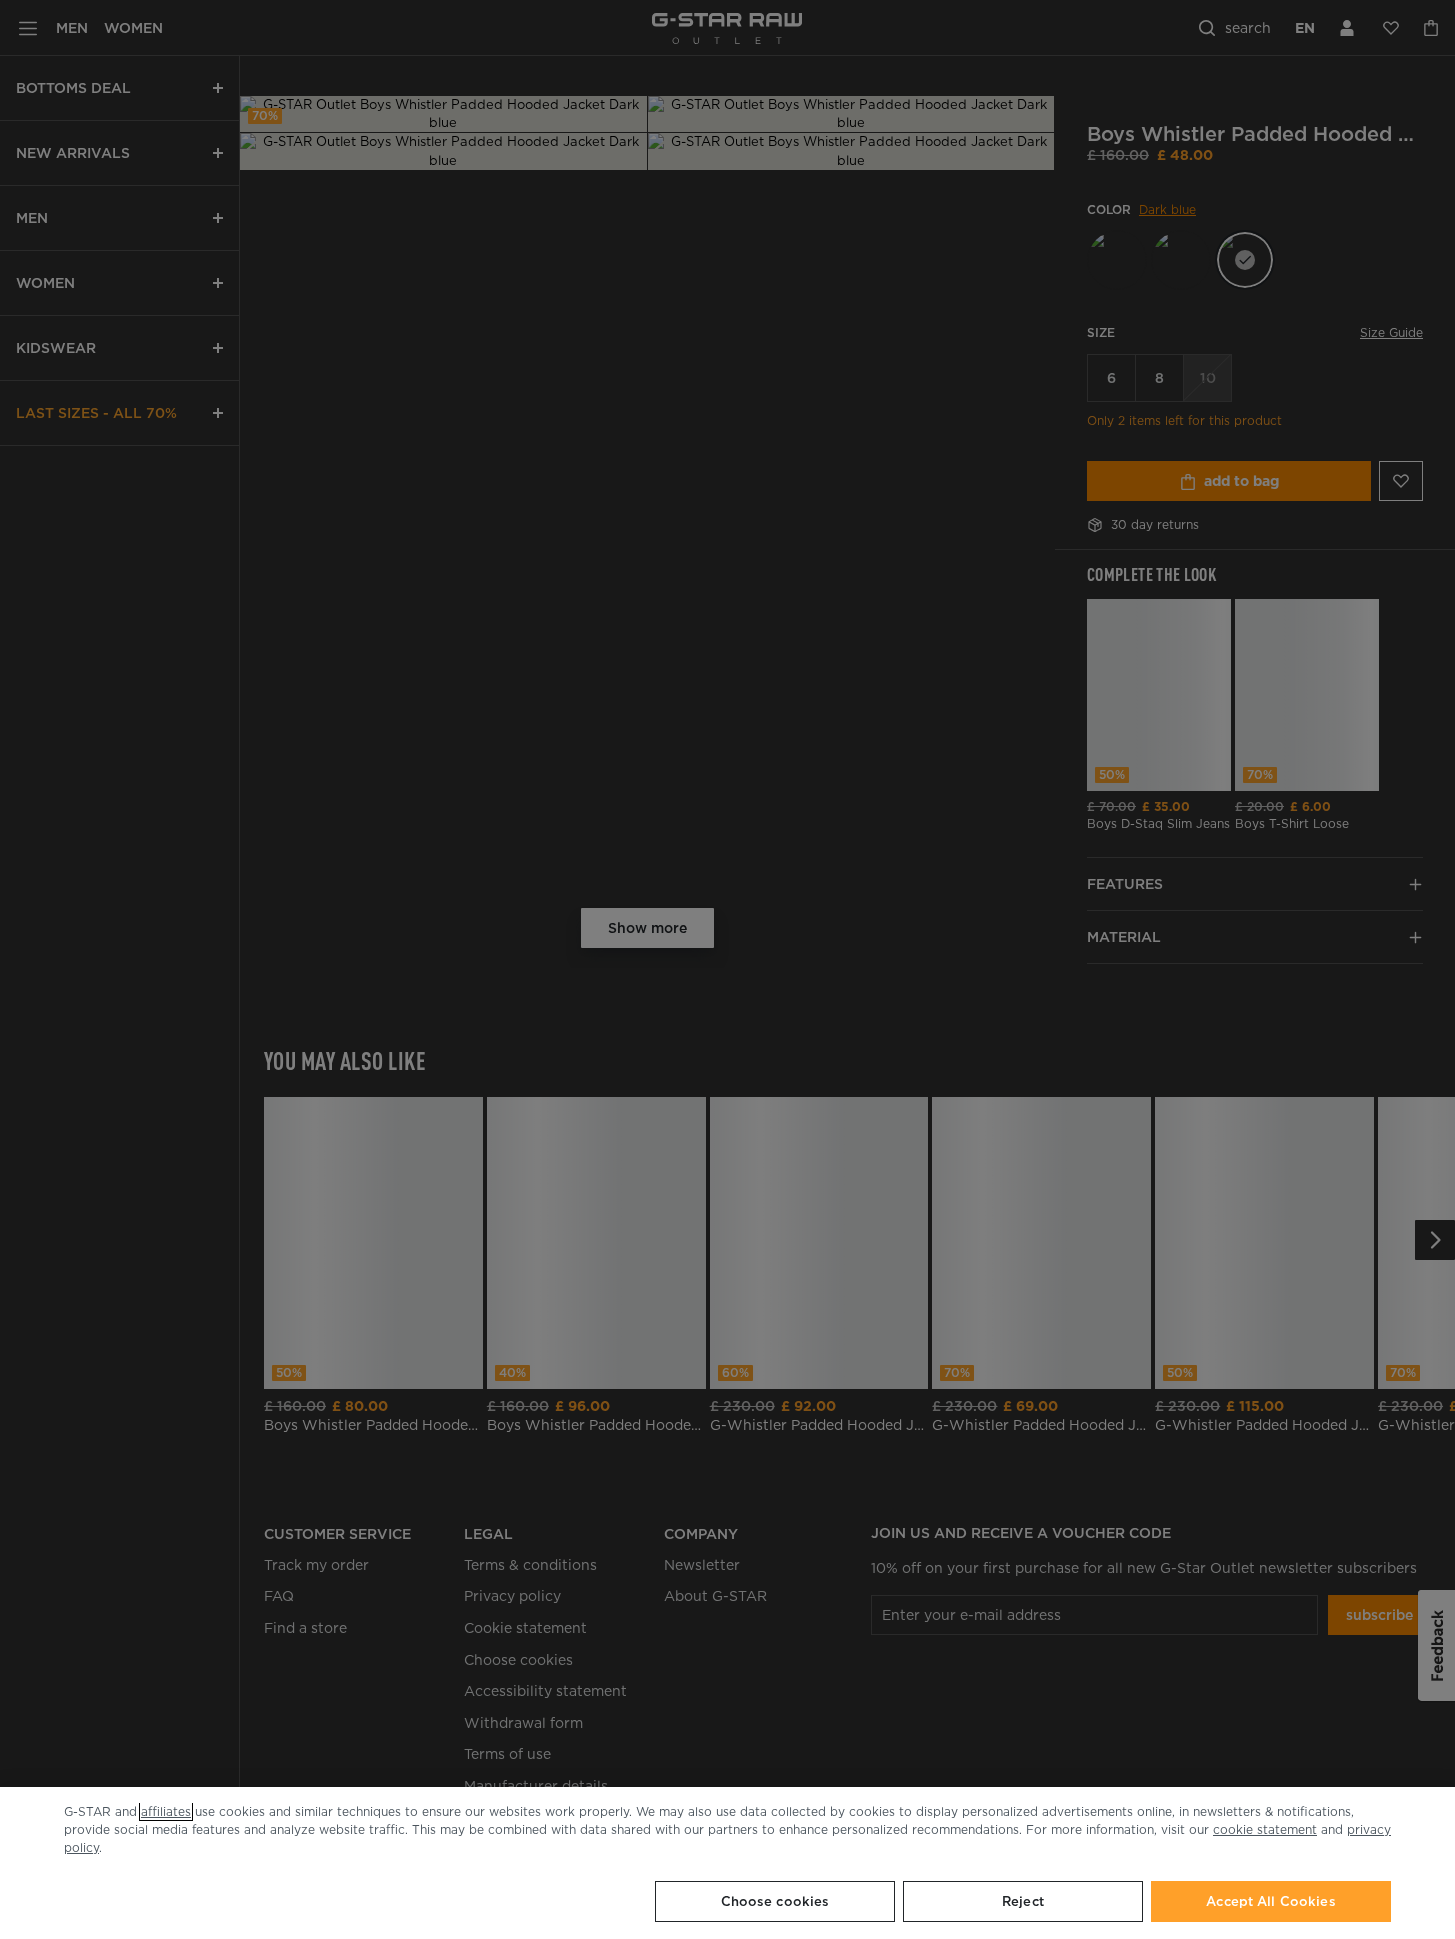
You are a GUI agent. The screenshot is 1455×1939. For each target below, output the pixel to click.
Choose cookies (775, 1901)
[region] (727, 1863)
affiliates (166, 1811)
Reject (1023, 1901)
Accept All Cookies (1270, 1901)
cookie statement (1265, 1829)
